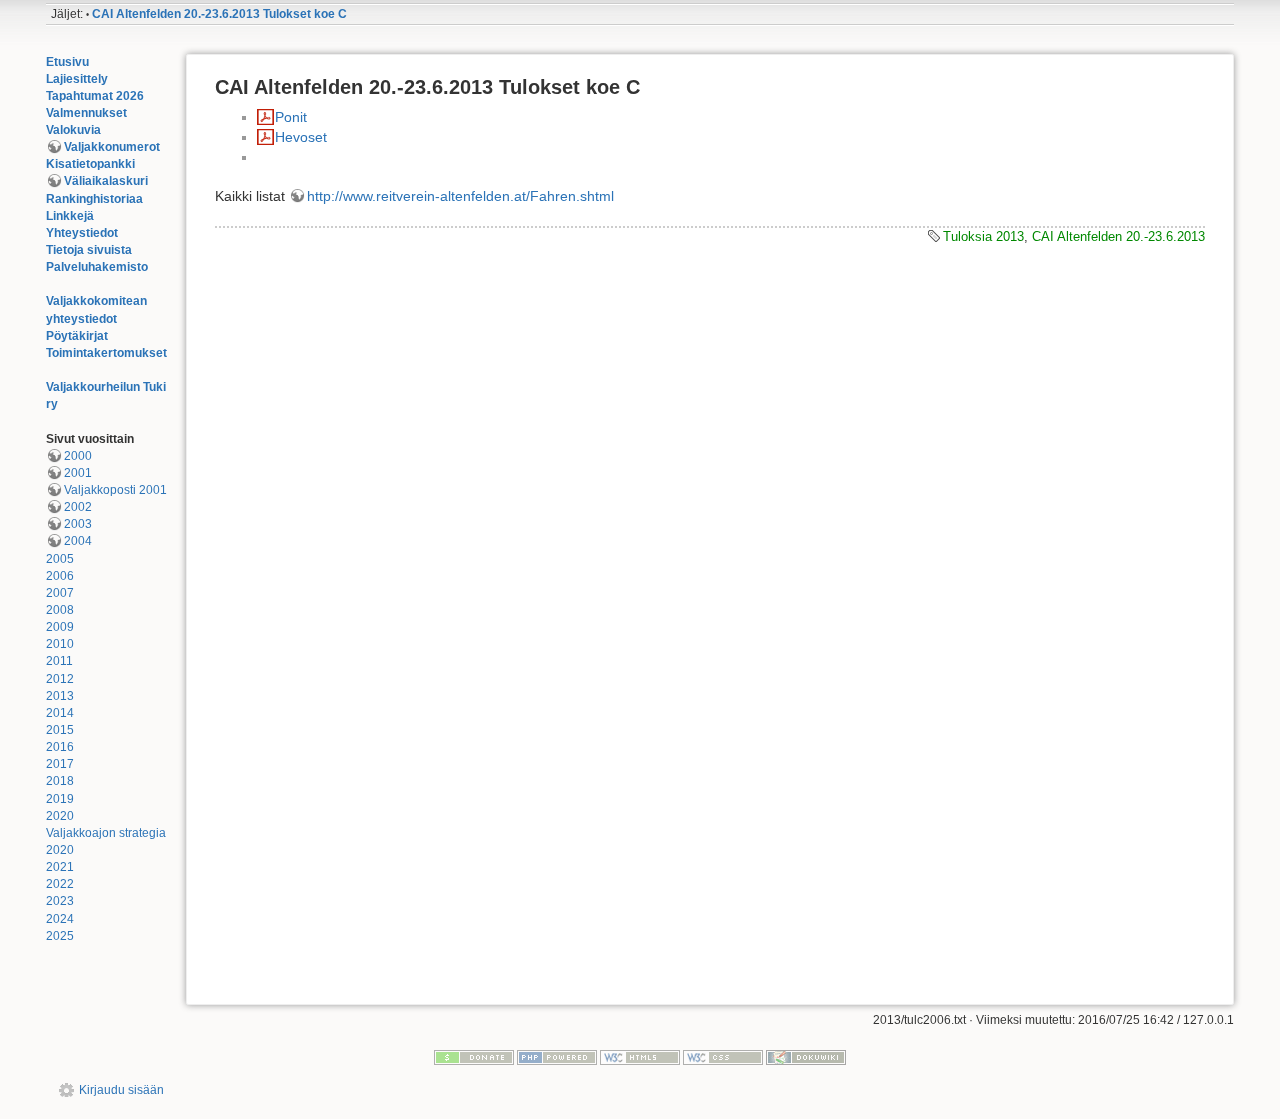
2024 (60, 919)
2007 (60, 593)
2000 (78, 456)
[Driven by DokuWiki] (806, 1057)
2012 (60, 679)
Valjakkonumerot (112, 147)
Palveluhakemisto (97, 267)
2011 (59, 661)
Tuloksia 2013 (983, 236)
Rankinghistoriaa (94, 199)
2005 (60, 559)
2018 (60, 781)
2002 (78, 507)
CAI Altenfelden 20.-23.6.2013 (1118, 236)
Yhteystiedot (82, 233)
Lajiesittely (77, 79)
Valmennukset (86, 113)
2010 (60, 644)
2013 (60, 696)
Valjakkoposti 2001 (115, 490)
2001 (78, 473)
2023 (60, 901)
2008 (60, 610)
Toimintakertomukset (106, 353)
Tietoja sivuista (89, 250)
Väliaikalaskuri (106, 181)
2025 (60, 936)
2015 (60, 730)
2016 (60, 747)
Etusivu (67, 62)
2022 (60, 884)
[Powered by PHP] (557, 1057)
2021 (60, 867)
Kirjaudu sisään (121, 1090)
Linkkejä (70, 216)
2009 (60, 627)
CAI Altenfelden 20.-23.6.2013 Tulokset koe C (219, 14)
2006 (60, 576)
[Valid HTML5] (640, 1057)
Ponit (291, 117)
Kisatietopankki (90, 164)
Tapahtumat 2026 (95, 96)
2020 (60, 816)
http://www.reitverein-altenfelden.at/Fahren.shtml (460, 196)
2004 (78, 541)
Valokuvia (73, 130)
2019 (60, 799)
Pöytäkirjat (77, 336)
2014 (60, 713)
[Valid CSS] (723, 1057)
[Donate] (474, 1057)
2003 (78, 524)
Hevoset (301, 137)
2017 (60, 764)
